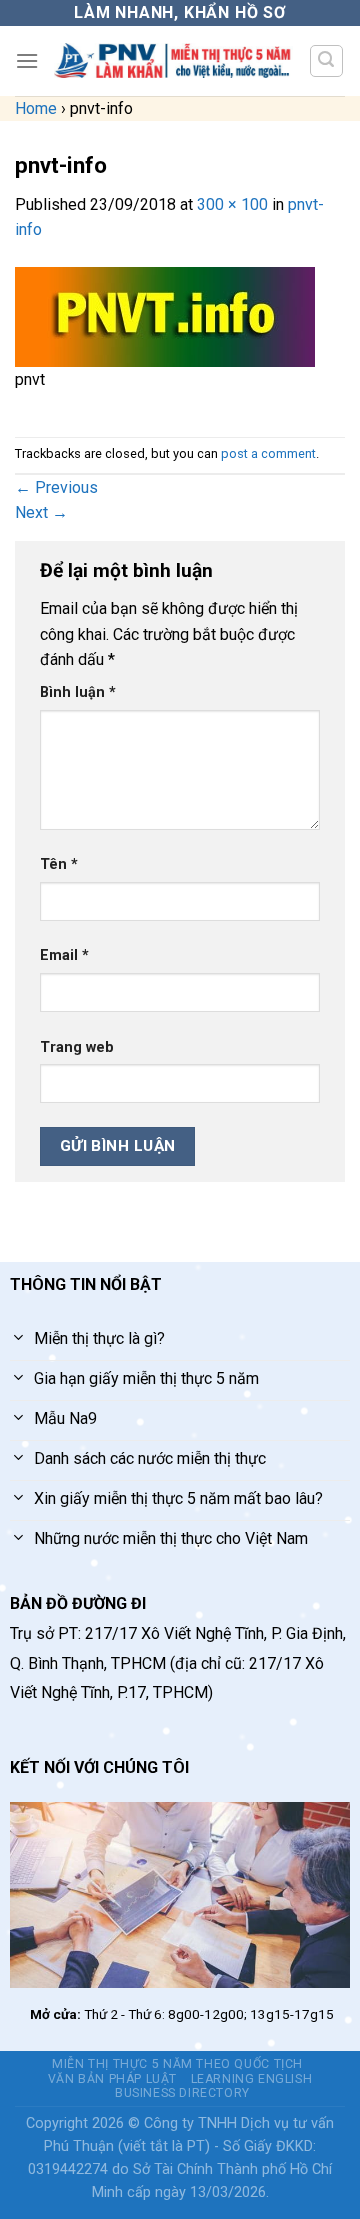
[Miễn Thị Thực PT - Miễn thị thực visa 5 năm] (173, 60)
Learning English (252, 2079)
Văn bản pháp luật (112, 2079)
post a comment (268, 453)
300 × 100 (232, 204)
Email (64, 955)
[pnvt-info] (165, 315)
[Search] (327, 61)
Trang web (77, 1047)
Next (41, 512)
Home (36, 108)
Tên (59, 864)
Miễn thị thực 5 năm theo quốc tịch (177, 2064)
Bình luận (78, 692)
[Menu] (27, 60)
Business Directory (182, 2093)
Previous (56, 487)
